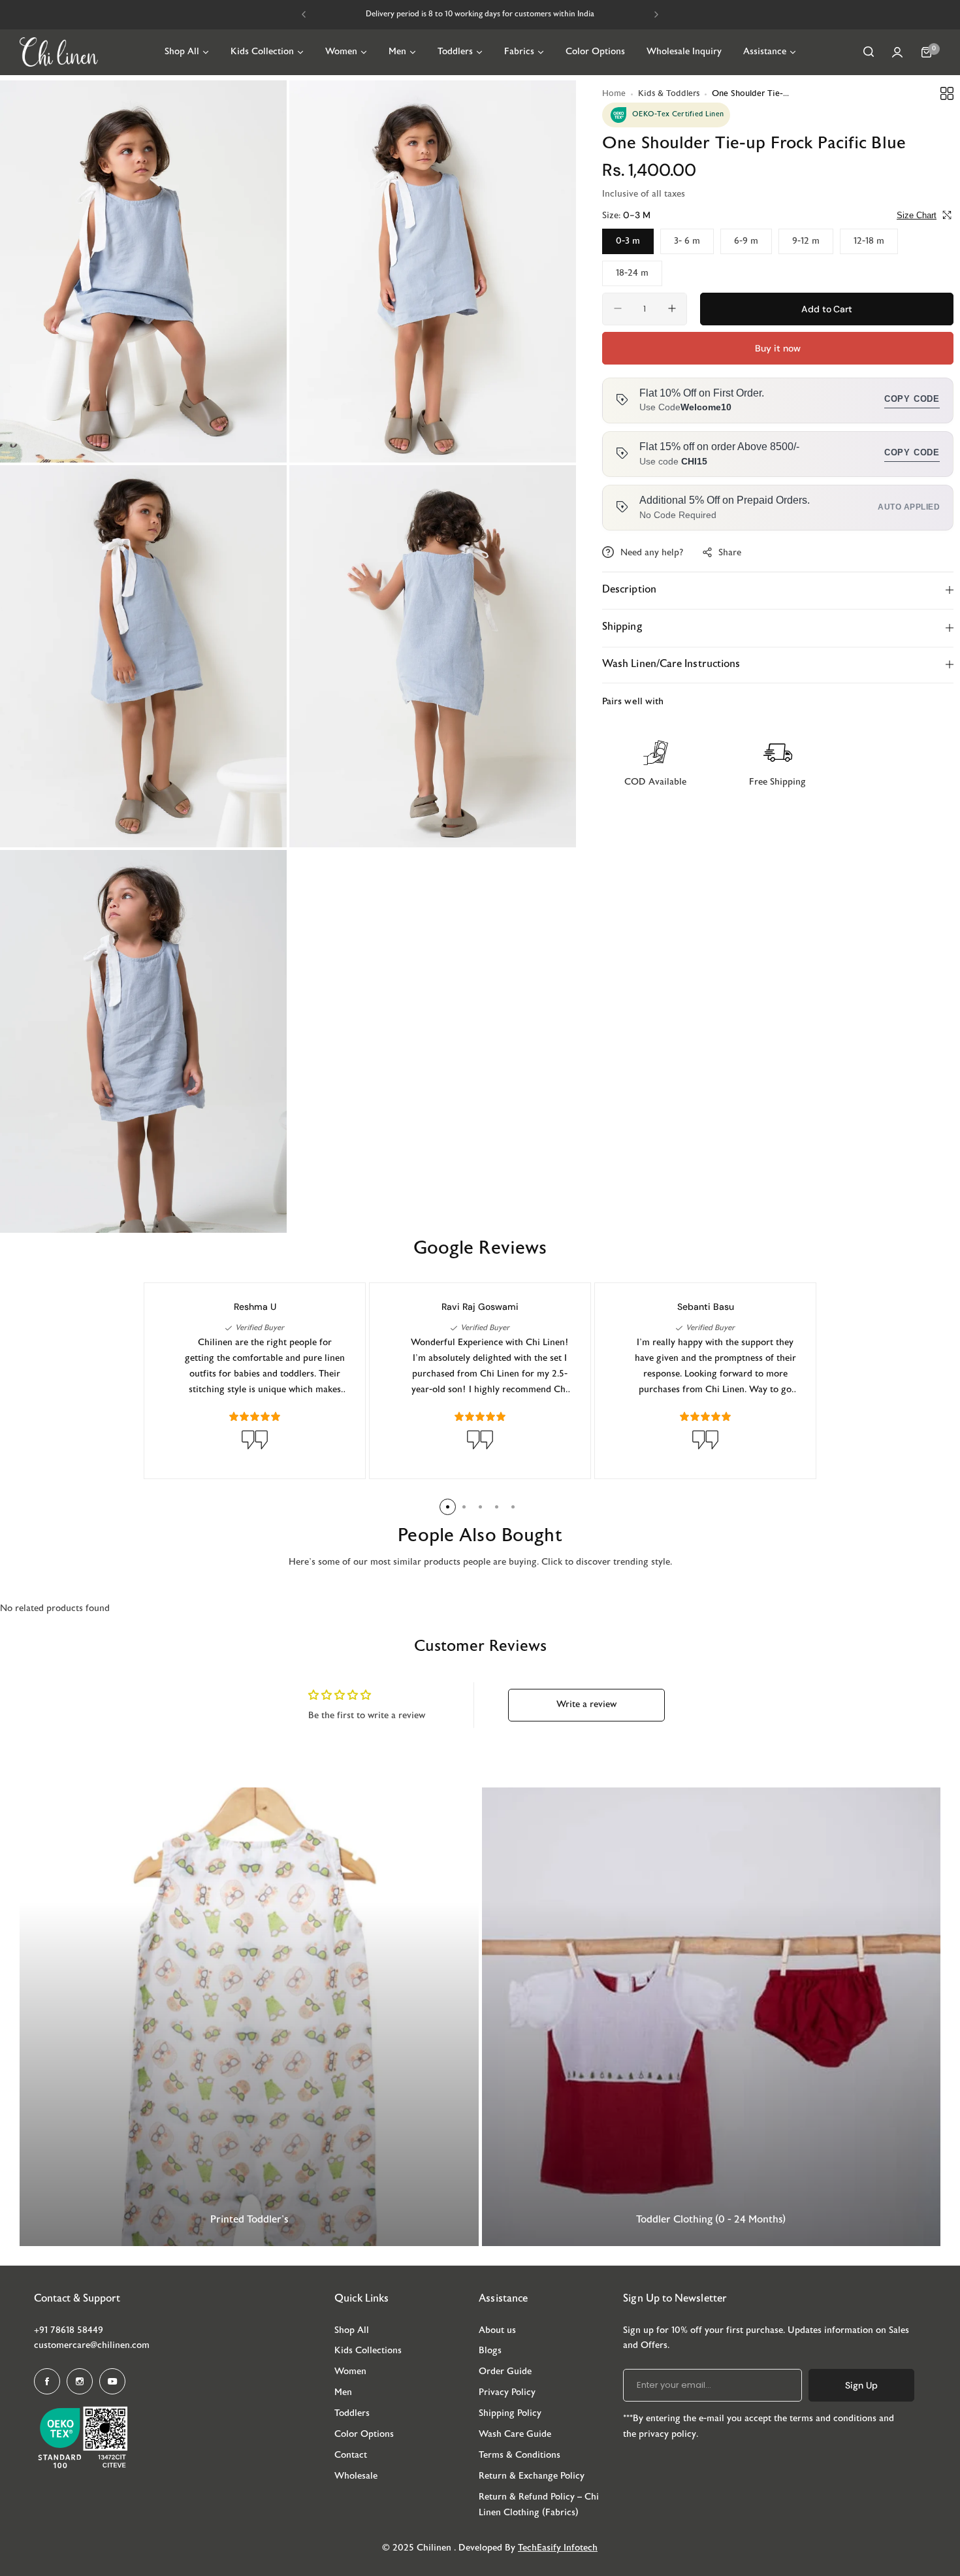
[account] (897, 52)
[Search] (869, 52)
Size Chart (917, 215)
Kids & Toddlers (669, 94)
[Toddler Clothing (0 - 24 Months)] (712, 2017)
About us (497, 2331)
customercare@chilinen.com (92, 2346)
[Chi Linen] (59, 52)
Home (614, 94)
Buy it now (777, 348)
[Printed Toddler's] (249, 2017)
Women (350, 2372)
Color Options (364, 2435)
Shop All (352, 2331)
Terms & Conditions (520, 2455)
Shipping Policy (510, 2414)
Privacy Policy (507, 2393)
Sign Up (861, 2385)
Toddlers (352, 2414)
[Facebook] (47, 2381)
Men (343, 2393)
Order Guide (505, 2372)
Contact (351, 2455)
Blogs (490, 2351)
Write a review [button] (586, 1705)
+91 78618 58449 (69, 2331)
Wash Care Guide (515, 2435)
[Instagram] (80, 2381)
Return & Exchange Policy (532, 2476)
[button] (304, 14)
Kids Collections (368, 2351)
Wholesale (356, 2476)
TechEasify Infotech (558, 2548)
